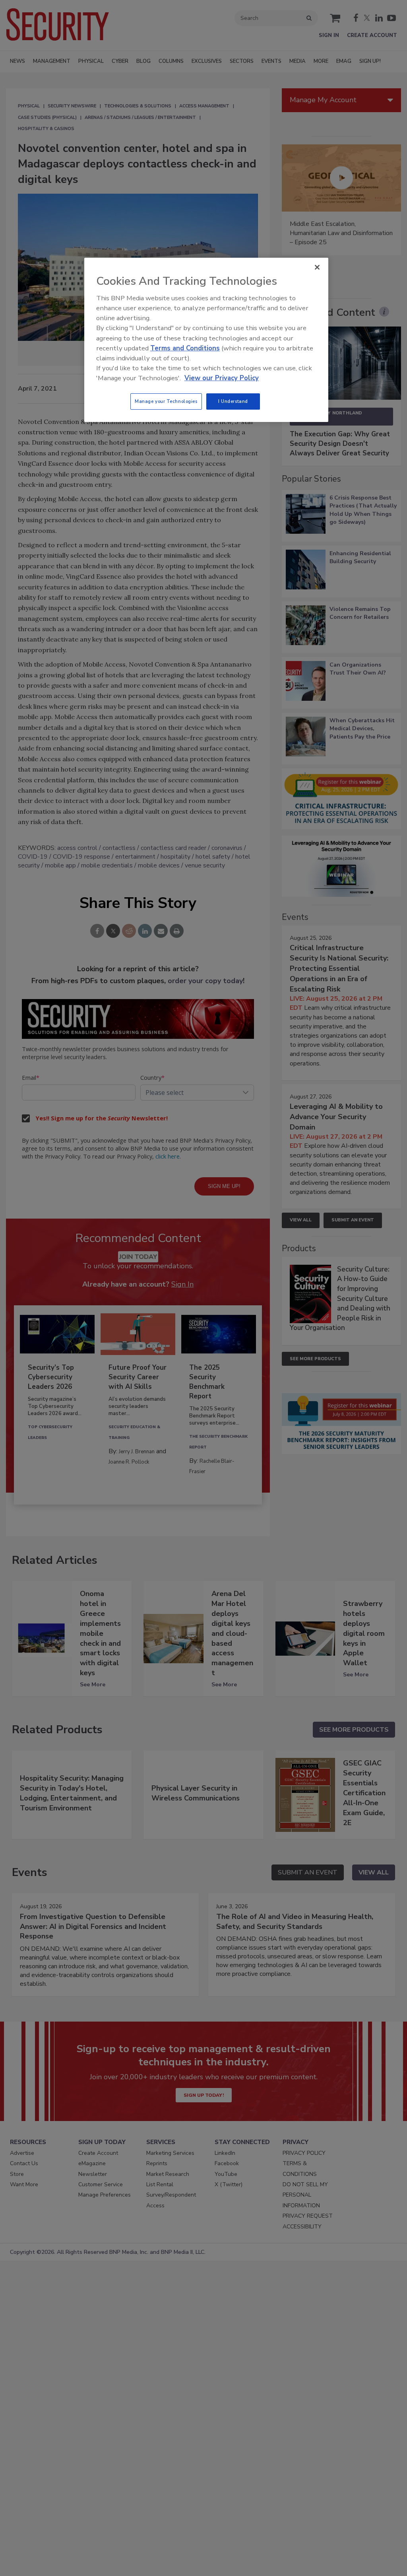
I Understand (233, 401)
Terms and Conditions (185, 348)
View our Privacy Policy (222, 378)
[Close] (317, 267)
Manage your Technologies (166, 401)
